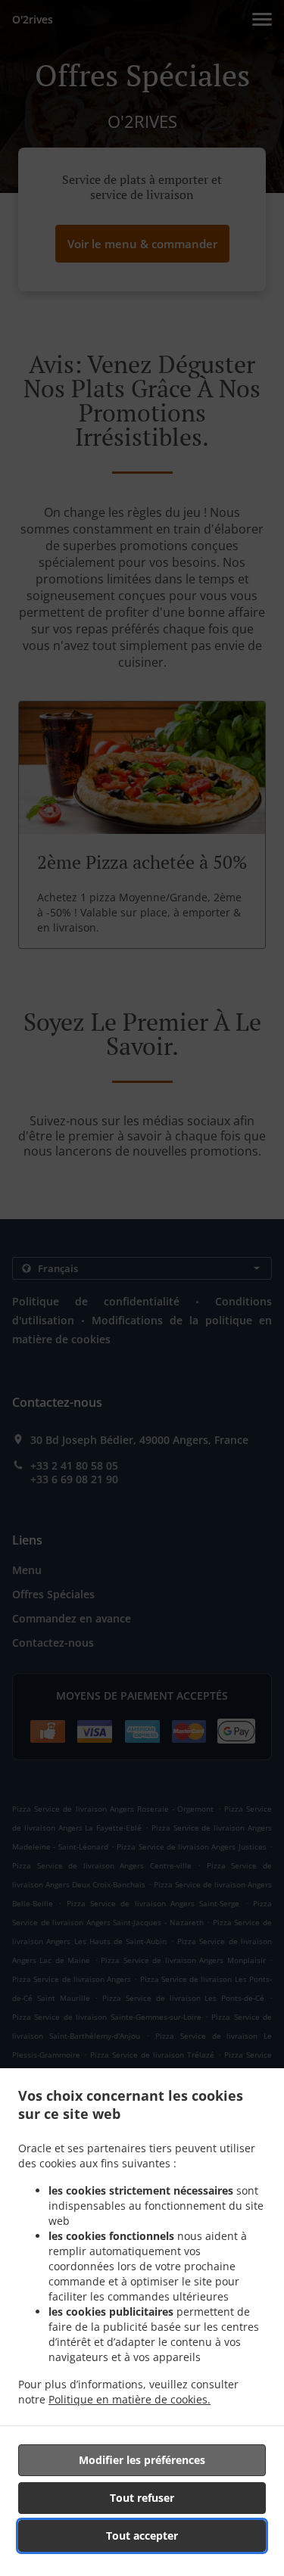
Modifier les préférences (142, 2460)
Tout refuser (142, 2498)
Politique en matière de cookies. (130, 2399)
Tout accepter (142, 2536)
